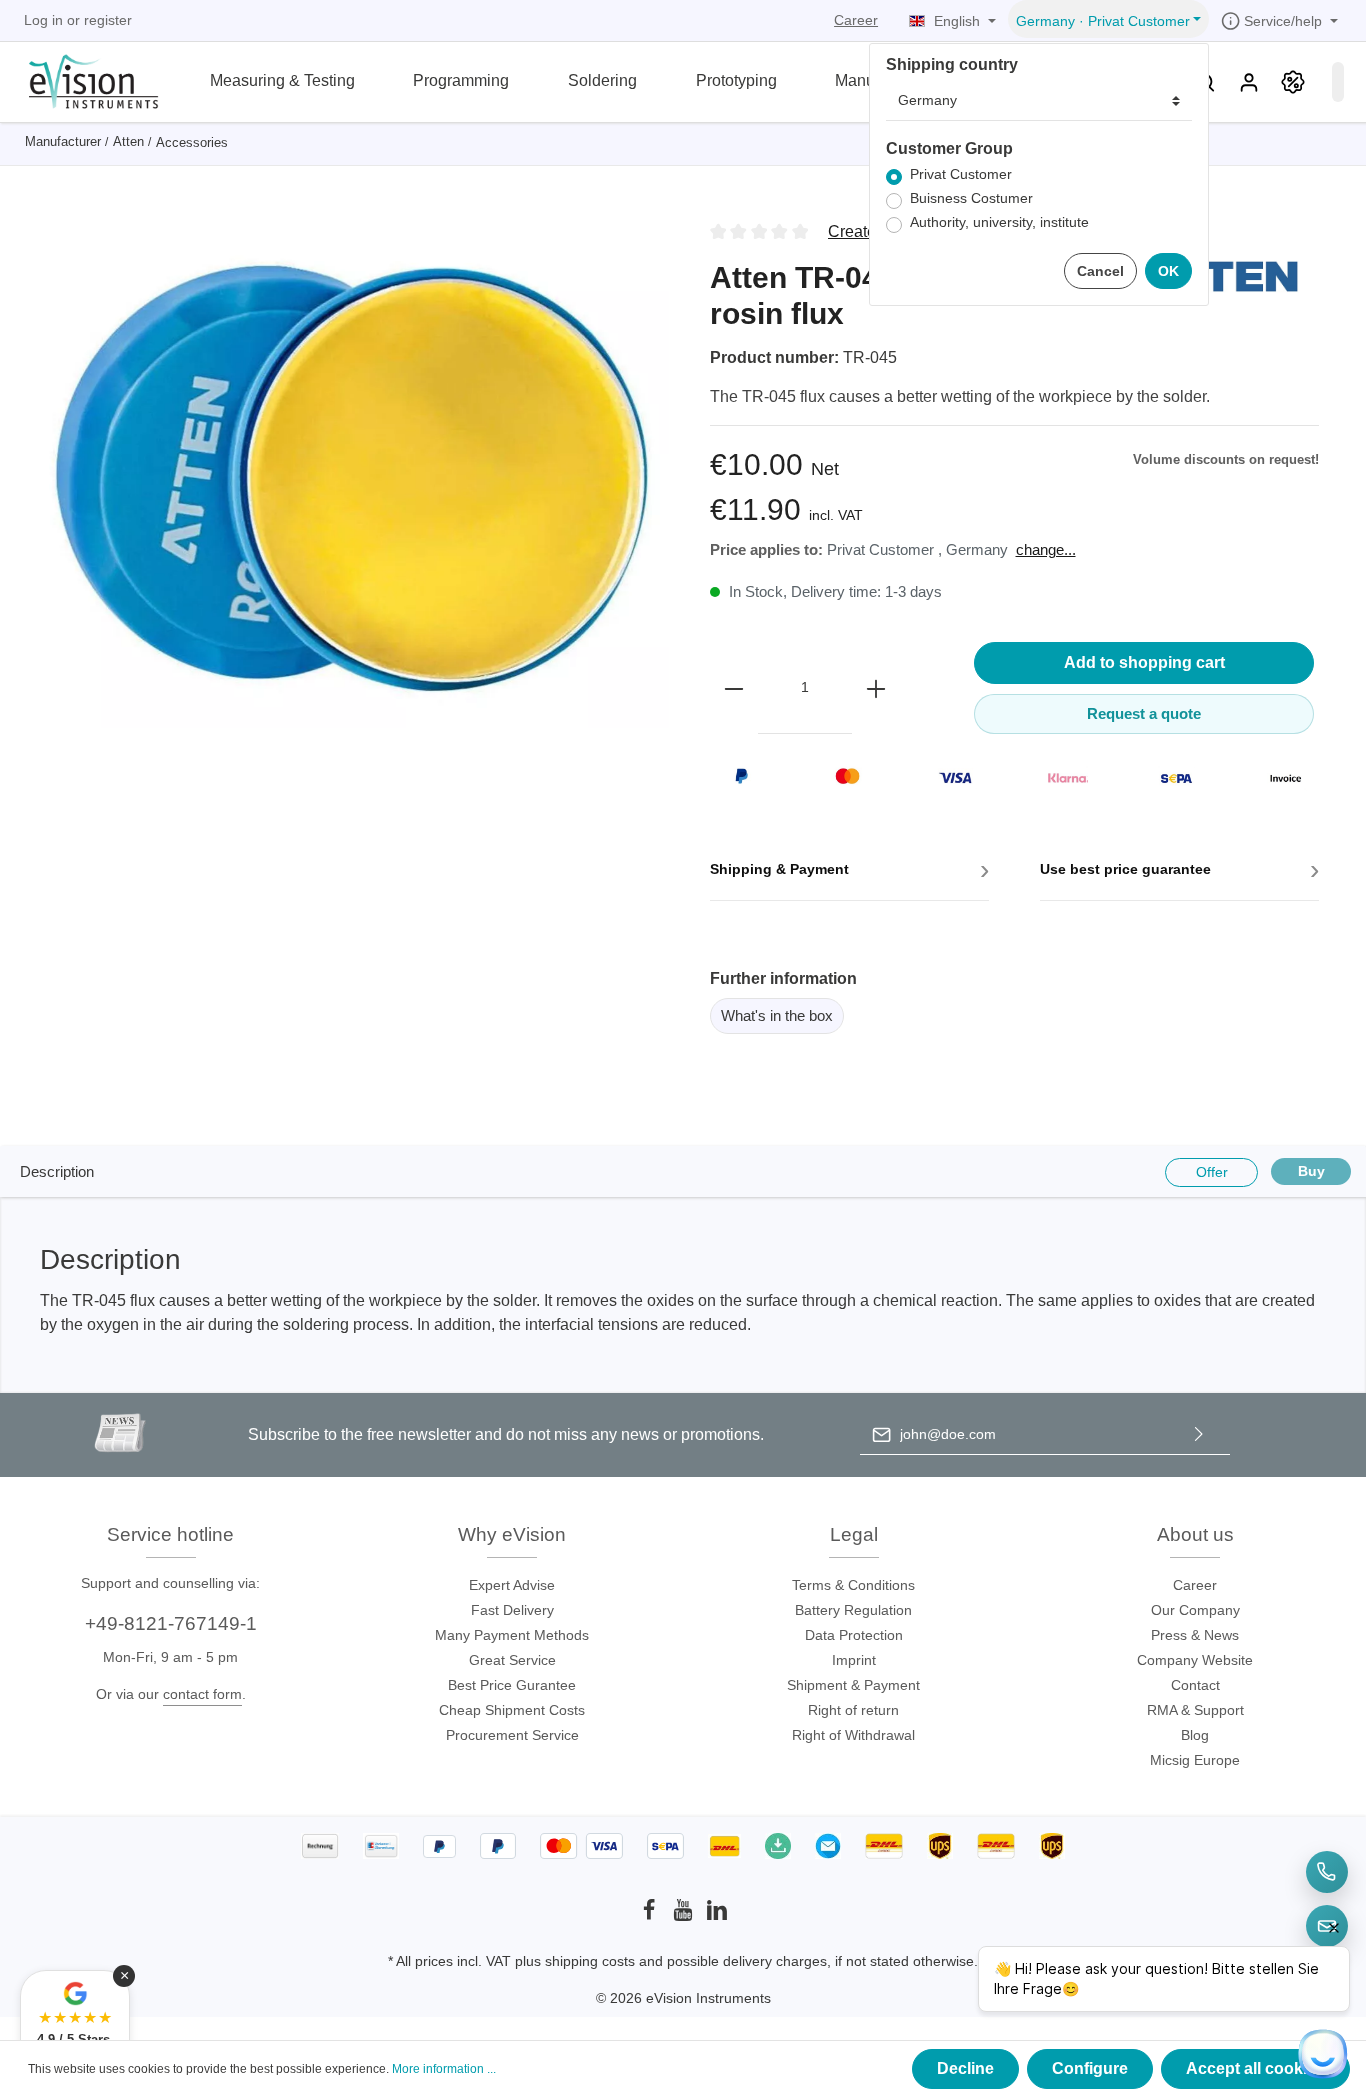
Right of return (853, 1710)
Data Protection (854, 1635)
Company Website (1195, 1660)
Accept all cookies (1255, 2068)
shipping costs (590, 1961)
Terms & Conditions (853, 1585)
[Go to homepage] (81, 79)
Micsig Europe (1195, 1760)
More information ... (444, 2069)
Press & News (1195, 1635)
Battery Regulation (853, 1610)
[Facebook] (651, 1916)
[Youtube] (685, 1916)
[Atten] (1219, 275)
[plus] (876, 688)
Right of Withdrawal (853, 1735)
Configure (1090, 2068)
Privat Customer (961, 174)
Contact (1195, 1685)
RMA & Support (1195, 1710)
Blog (1195, 1735)
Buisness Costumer (971, 198)
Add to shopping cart (1144, 662)
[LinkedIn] (717, 1916)
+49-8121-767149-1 (171, 1623)
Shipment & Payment (853, 1685)
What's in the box (777, 1015)
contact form (202, 1694)
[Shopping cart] (1338, 82)
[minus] (734, 688)
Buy (1311, 1171)
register (108, 20)
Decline (965, 2068)
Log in (43, 20)
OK (1168, 271)
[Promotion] (1293, 82)
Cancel (1100, 271)
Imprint (854, 1660)
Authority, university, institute (999, 222)
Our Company (1195, 1610)
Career (856, 20)
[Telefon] (1327, 1872)
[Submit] (1199, 1434)
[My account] (1249, 82)
